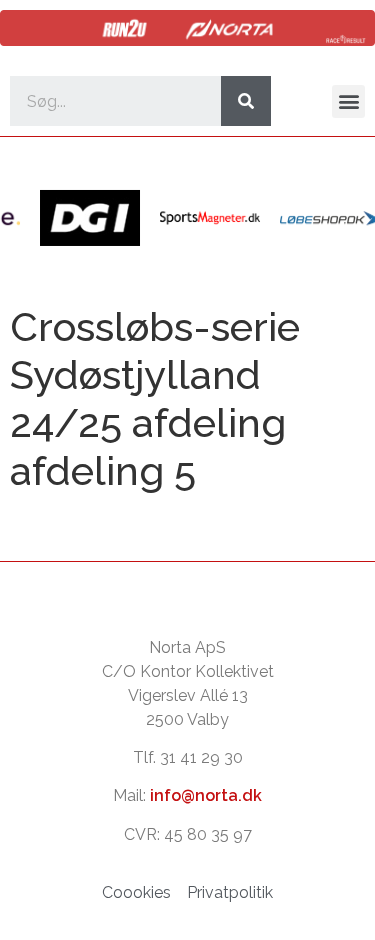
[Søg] (246, 101)
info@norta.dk (206, 795)
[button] (348, 101)
